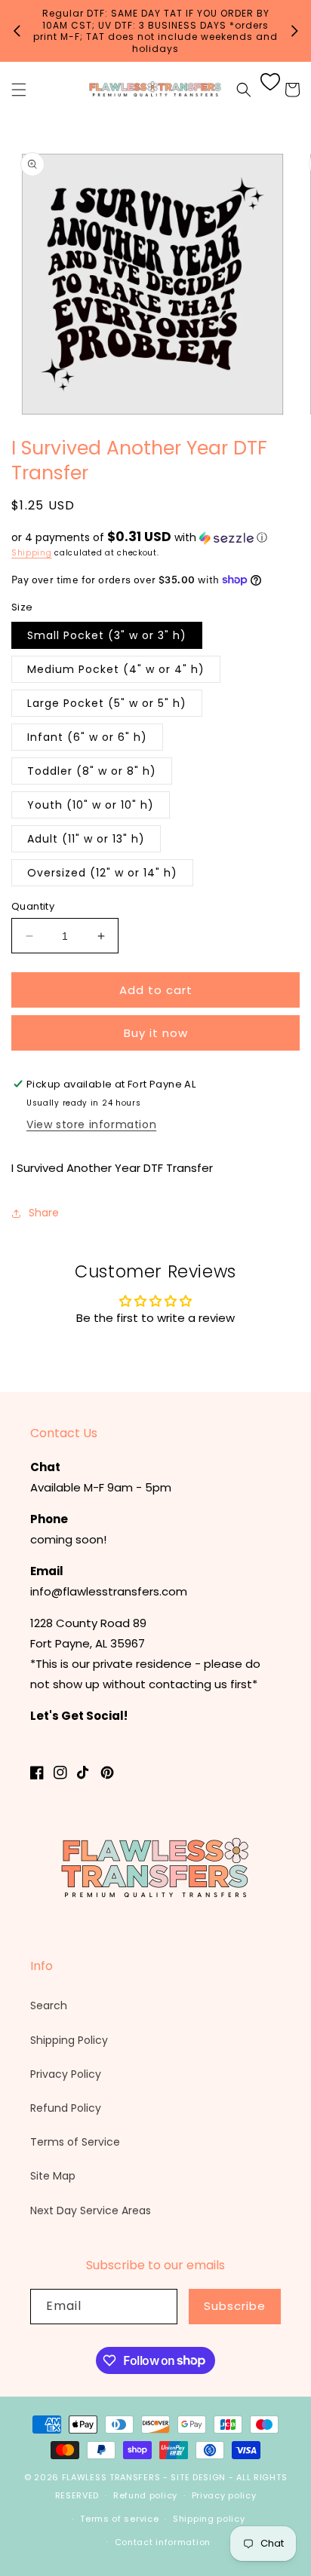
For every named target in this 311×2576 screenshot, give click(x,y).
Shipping (32, 553)
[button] (19, 90)
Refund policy (145, 2495)
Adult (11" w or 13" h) (86, 839)
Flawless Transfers (111, 2477)
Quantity (33, 906)
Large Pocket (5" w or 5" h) (107, 703)
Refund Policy (66, 2108)
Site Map (53, 2176)
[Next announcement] (294, 31)
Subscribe (235, 2306)
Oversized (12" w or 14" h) (102, 873)
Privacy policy (224, 2495)
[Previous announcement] (17, 31)
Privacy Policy (66, 2074)
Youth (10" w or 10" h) (91, 805)
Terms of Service (75, 2142)
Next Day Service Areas (91, 2210)
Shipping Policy (69, 2040)
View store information (91, 1124)
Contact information (163, 2542)
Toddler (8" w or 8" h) (92, 771)
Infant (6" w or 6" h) (87, 737)
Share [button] (44, 1213)
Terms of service (119, 2519)
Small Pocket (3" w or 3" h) (107, 635)
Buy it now (156, 1033)
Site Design (198, 2477)
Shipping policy (209, 2519)
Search (49, 2005)
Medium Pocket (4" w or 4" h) (116, 669)
